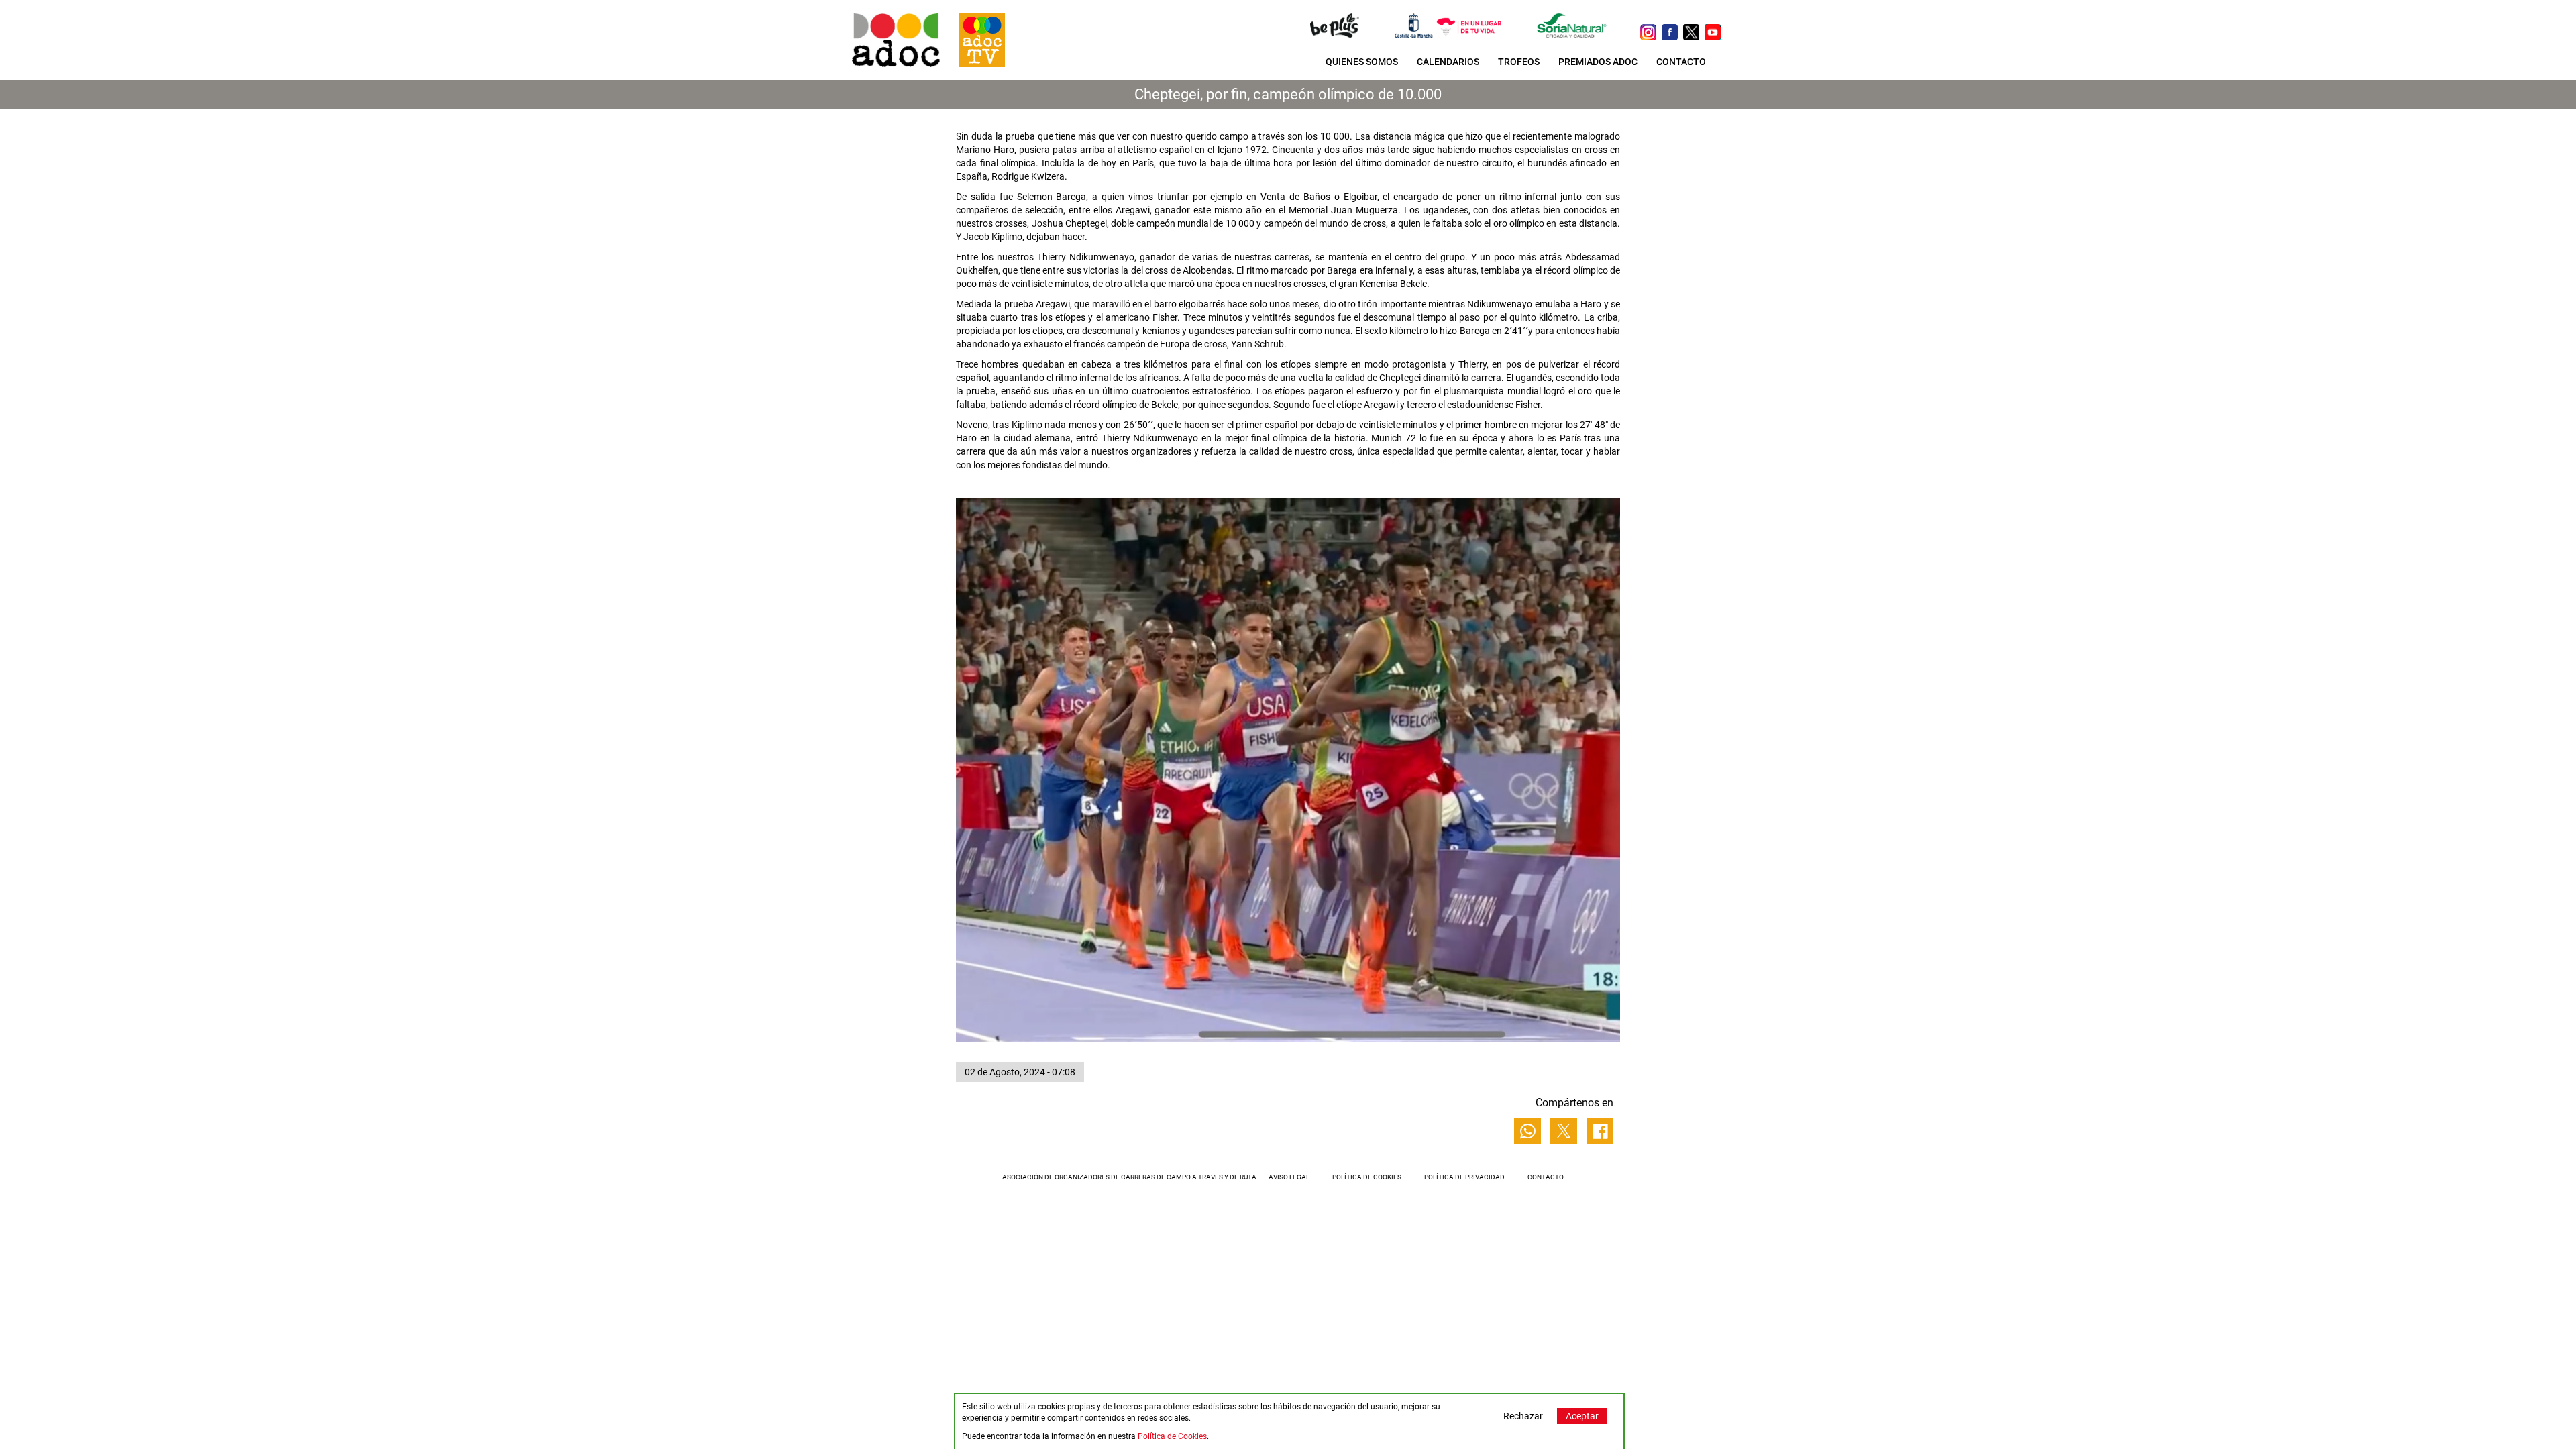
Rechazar (1523, 1416)
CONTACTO (1681, 62)
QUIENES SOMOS (1362, 62)
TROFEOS (1519, 62)
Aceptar (1582, 1416)
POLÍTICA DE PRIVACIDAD (1464, 1177)
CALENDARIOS (1448, 62)
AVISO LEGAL (1289, 1177)
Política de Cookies (1172, 1436)
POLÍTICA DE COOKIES (1367, 1177)
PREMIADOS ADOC (1598, 62)
